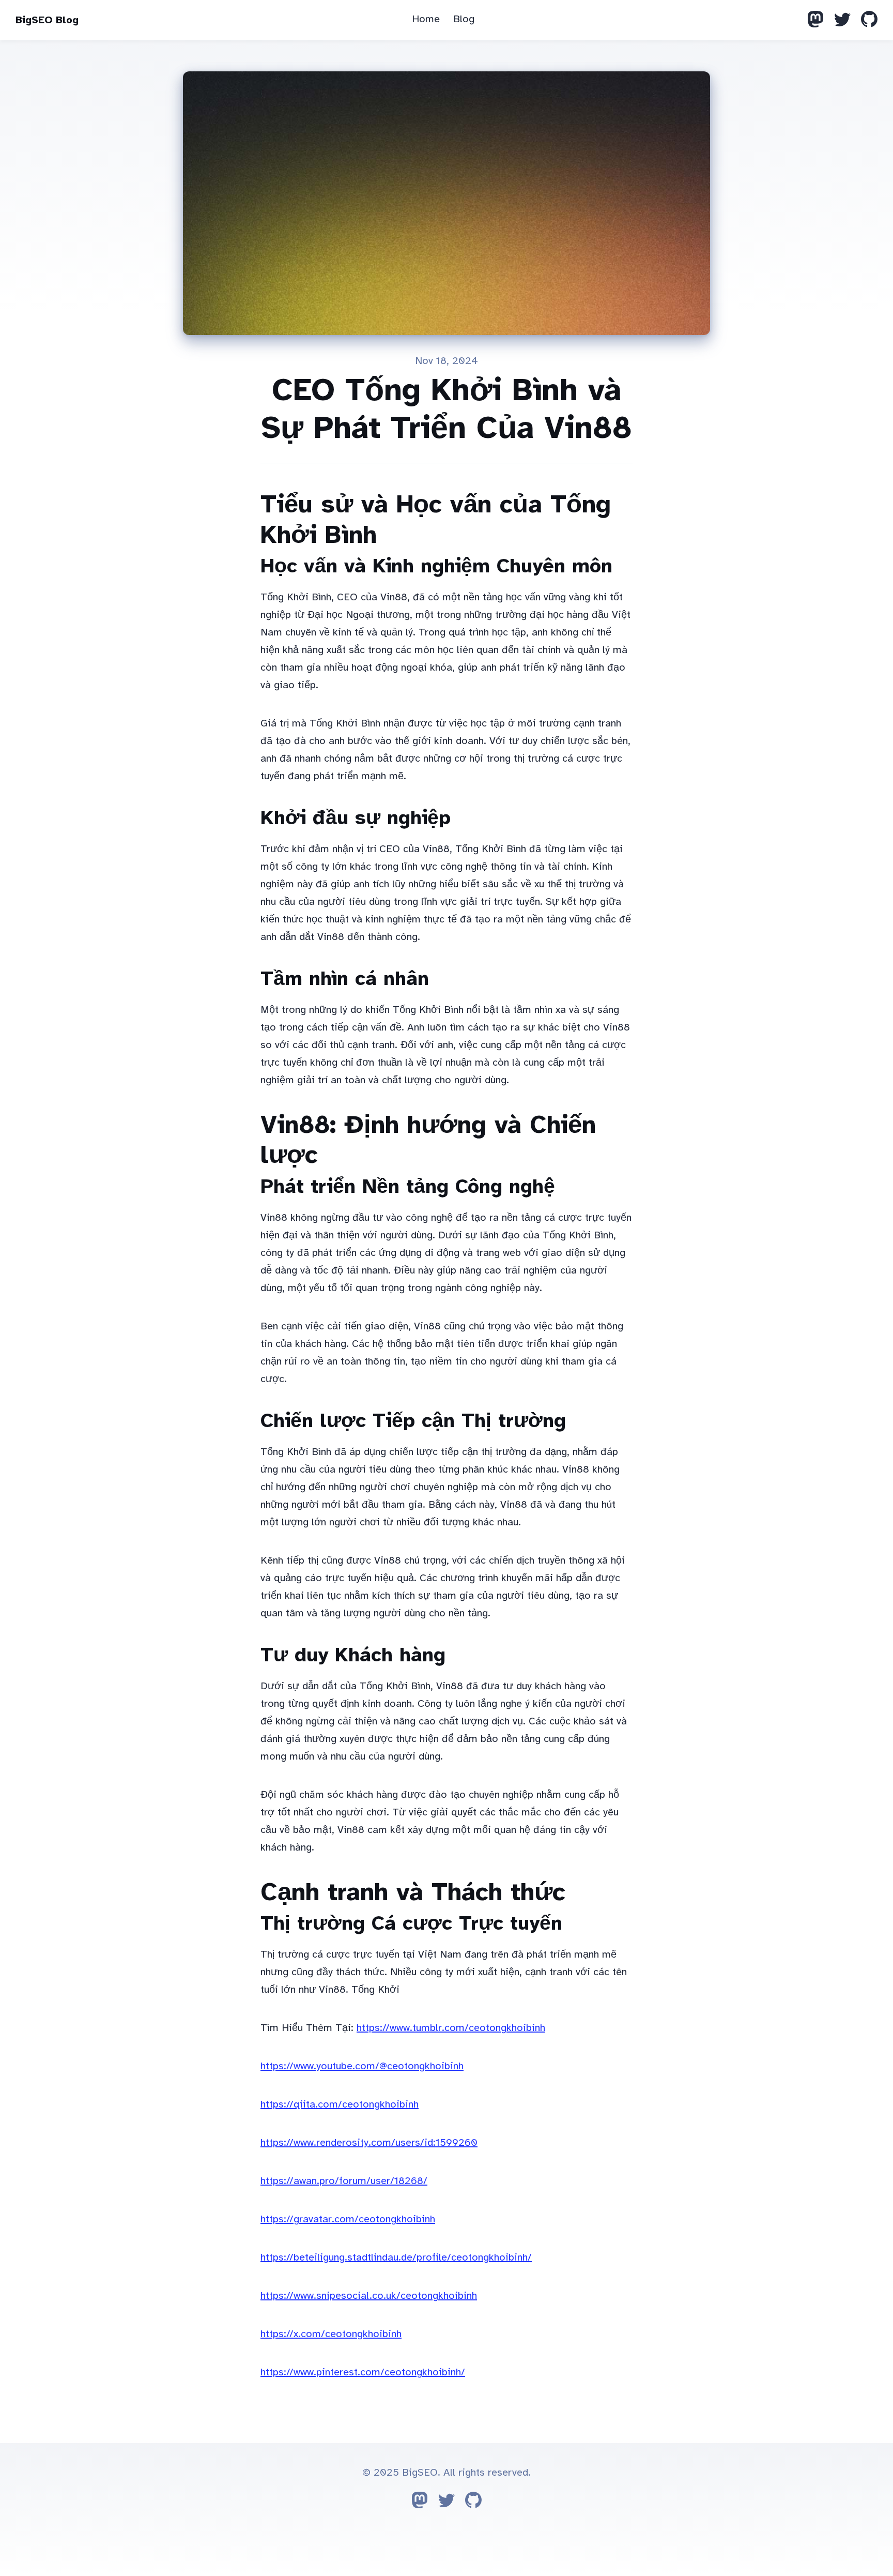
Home (426, 19)
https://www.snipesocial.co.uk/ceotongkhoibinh (369, 2295)
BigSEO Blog (47, 20)
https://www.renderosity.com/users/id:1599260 (369, 2142)
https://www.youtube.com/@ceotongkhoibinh (362, 2066)
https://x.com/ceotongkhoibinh (331, 2334)
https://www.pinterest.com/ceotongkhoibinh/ (363, 2372)
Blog (464, 19)
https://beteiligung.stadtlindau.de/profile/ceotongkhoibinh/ (396, 2257)
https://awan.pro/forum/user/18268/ (344, 2181)
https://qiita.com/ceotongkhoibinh (340, 2104)
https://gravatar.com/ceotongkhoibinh (348, 2219)
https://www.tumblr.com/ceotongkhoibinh (451, 2028)
